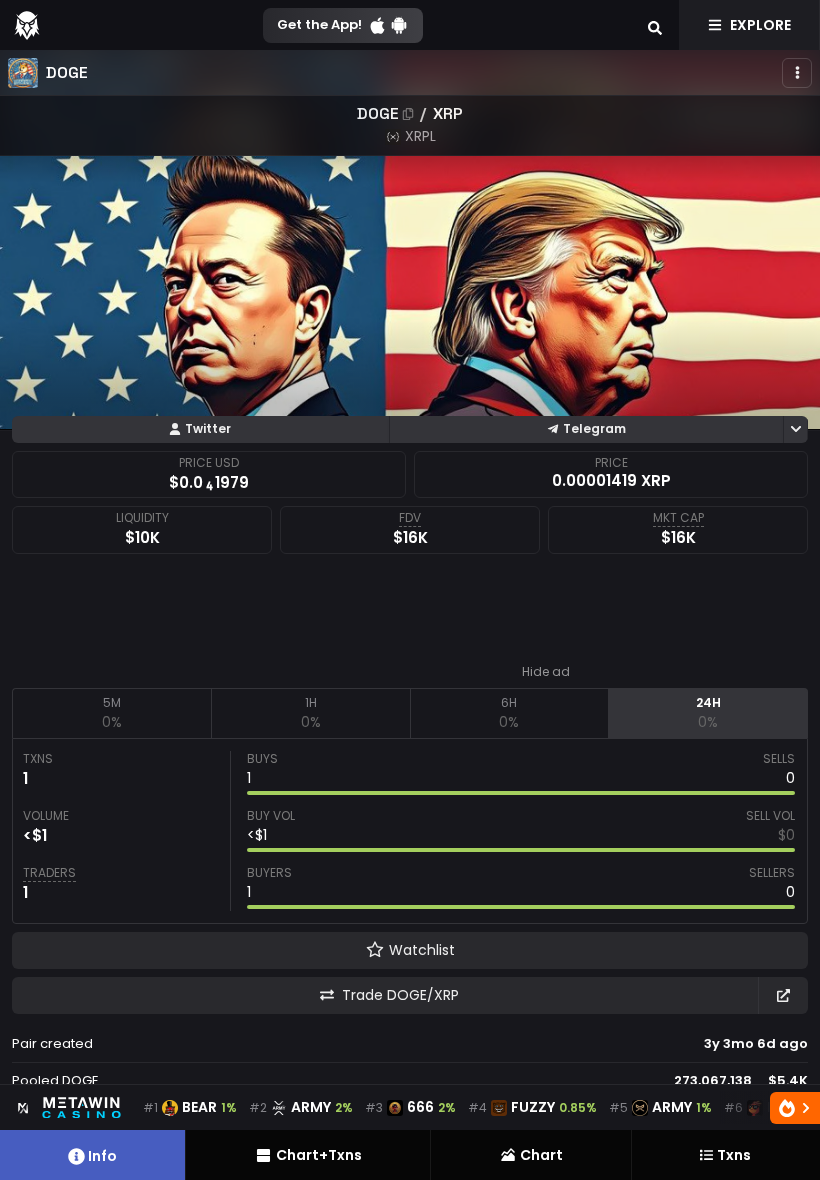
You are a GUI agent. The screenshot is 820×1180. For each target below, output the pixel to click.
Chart (541, 1155)
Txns (734, 1155)
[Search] (655, 25)
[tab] (111, 713)
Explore (760, 25)
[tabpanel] (410, 831)
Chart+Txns (319, 1155)
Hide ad (546, 672)
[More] (797, 73)
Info (102, 1156)
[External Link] (783, 995)
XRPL (420, 136)
